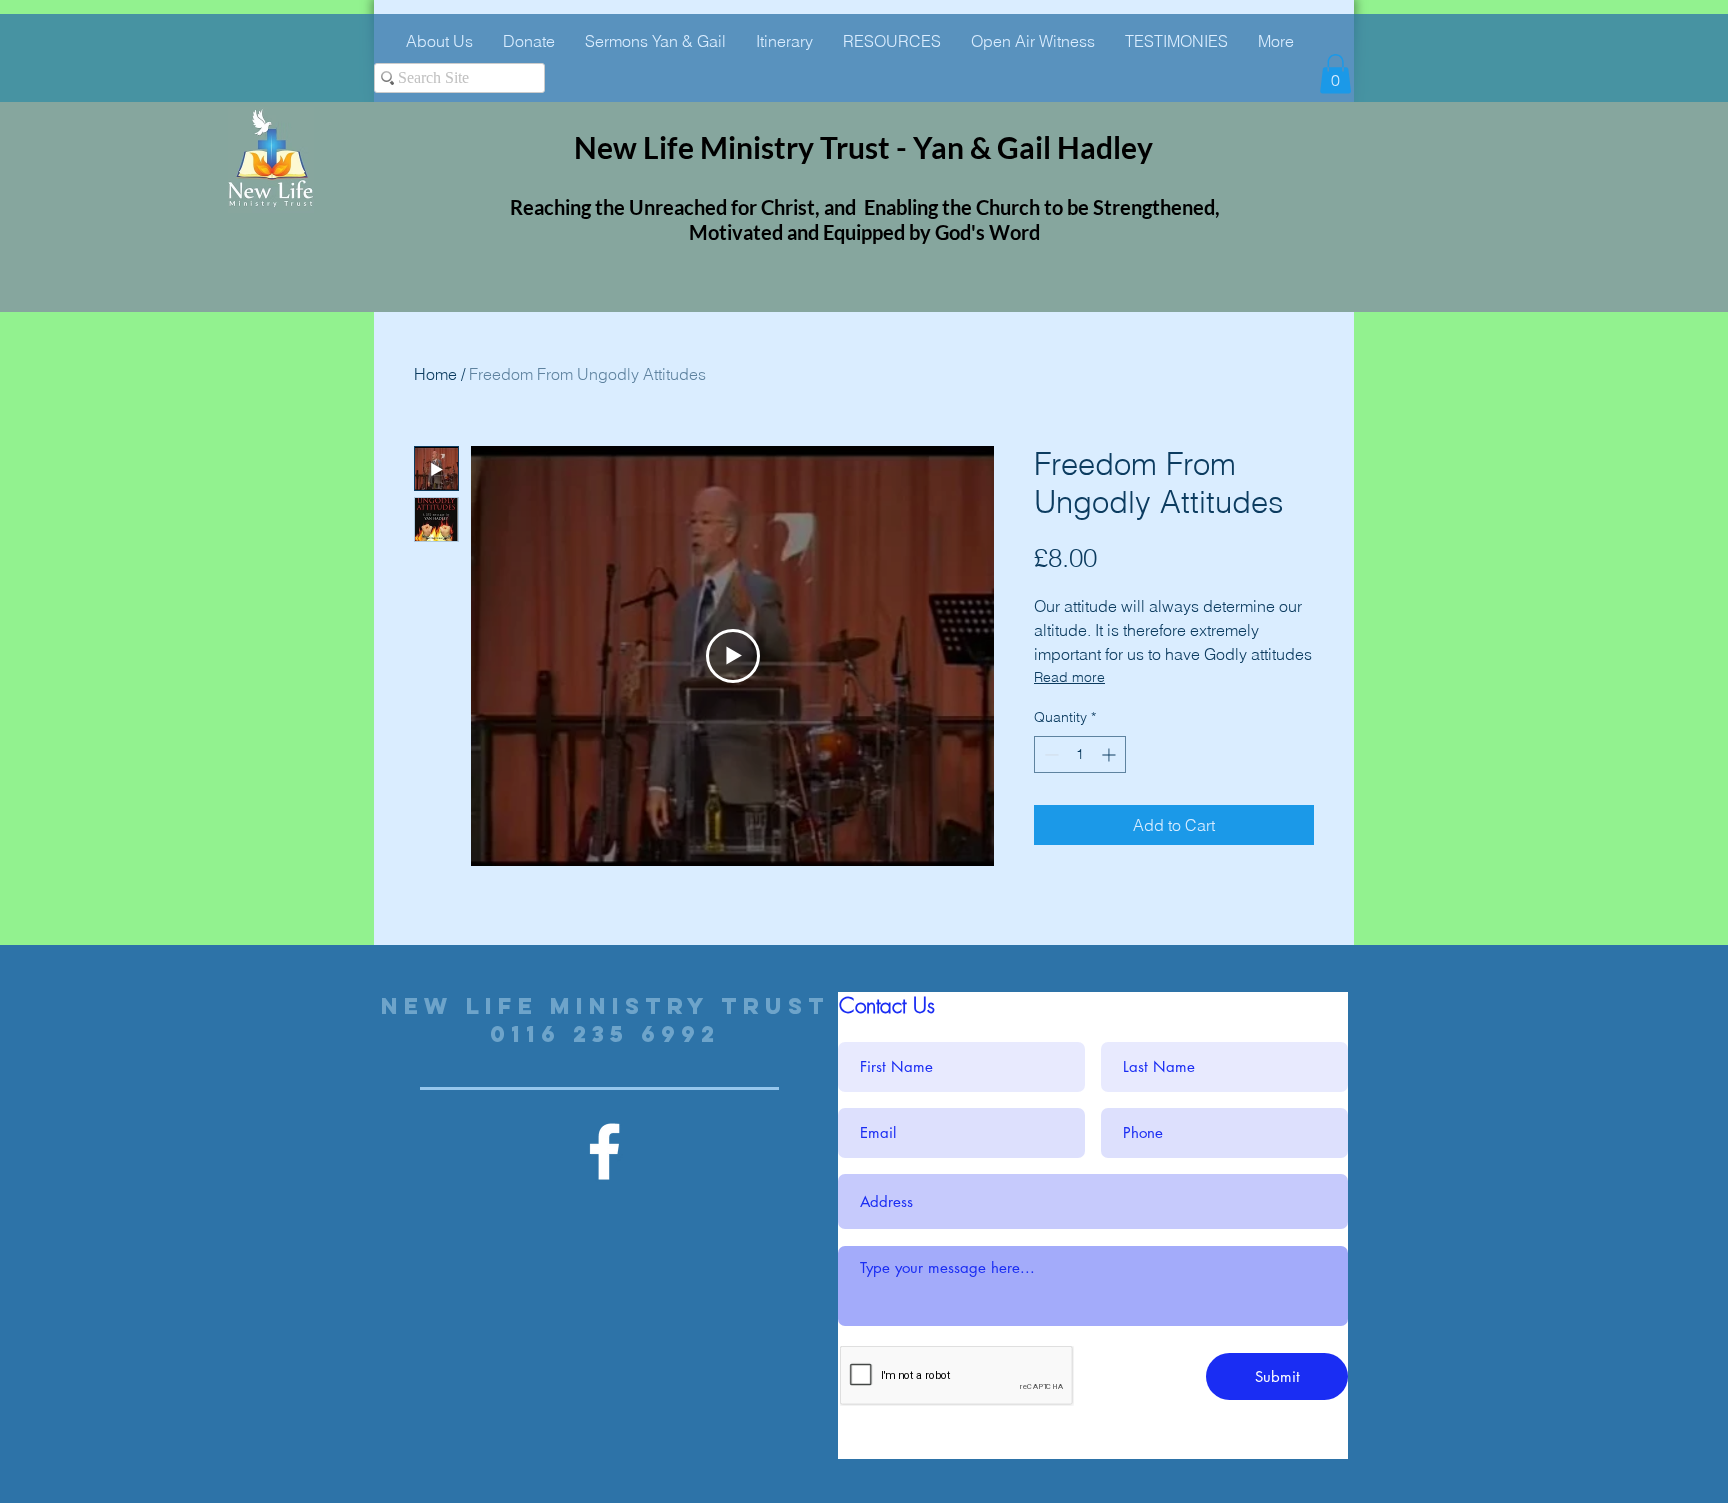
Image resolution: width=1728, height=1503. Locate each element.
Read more (1069, 677)
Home (435, 374)
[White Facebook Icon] (604, 1151)
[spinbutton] (1080, 754)
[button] (1335, 73)
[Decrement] (1049, 754)
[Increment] (1110, 754)
